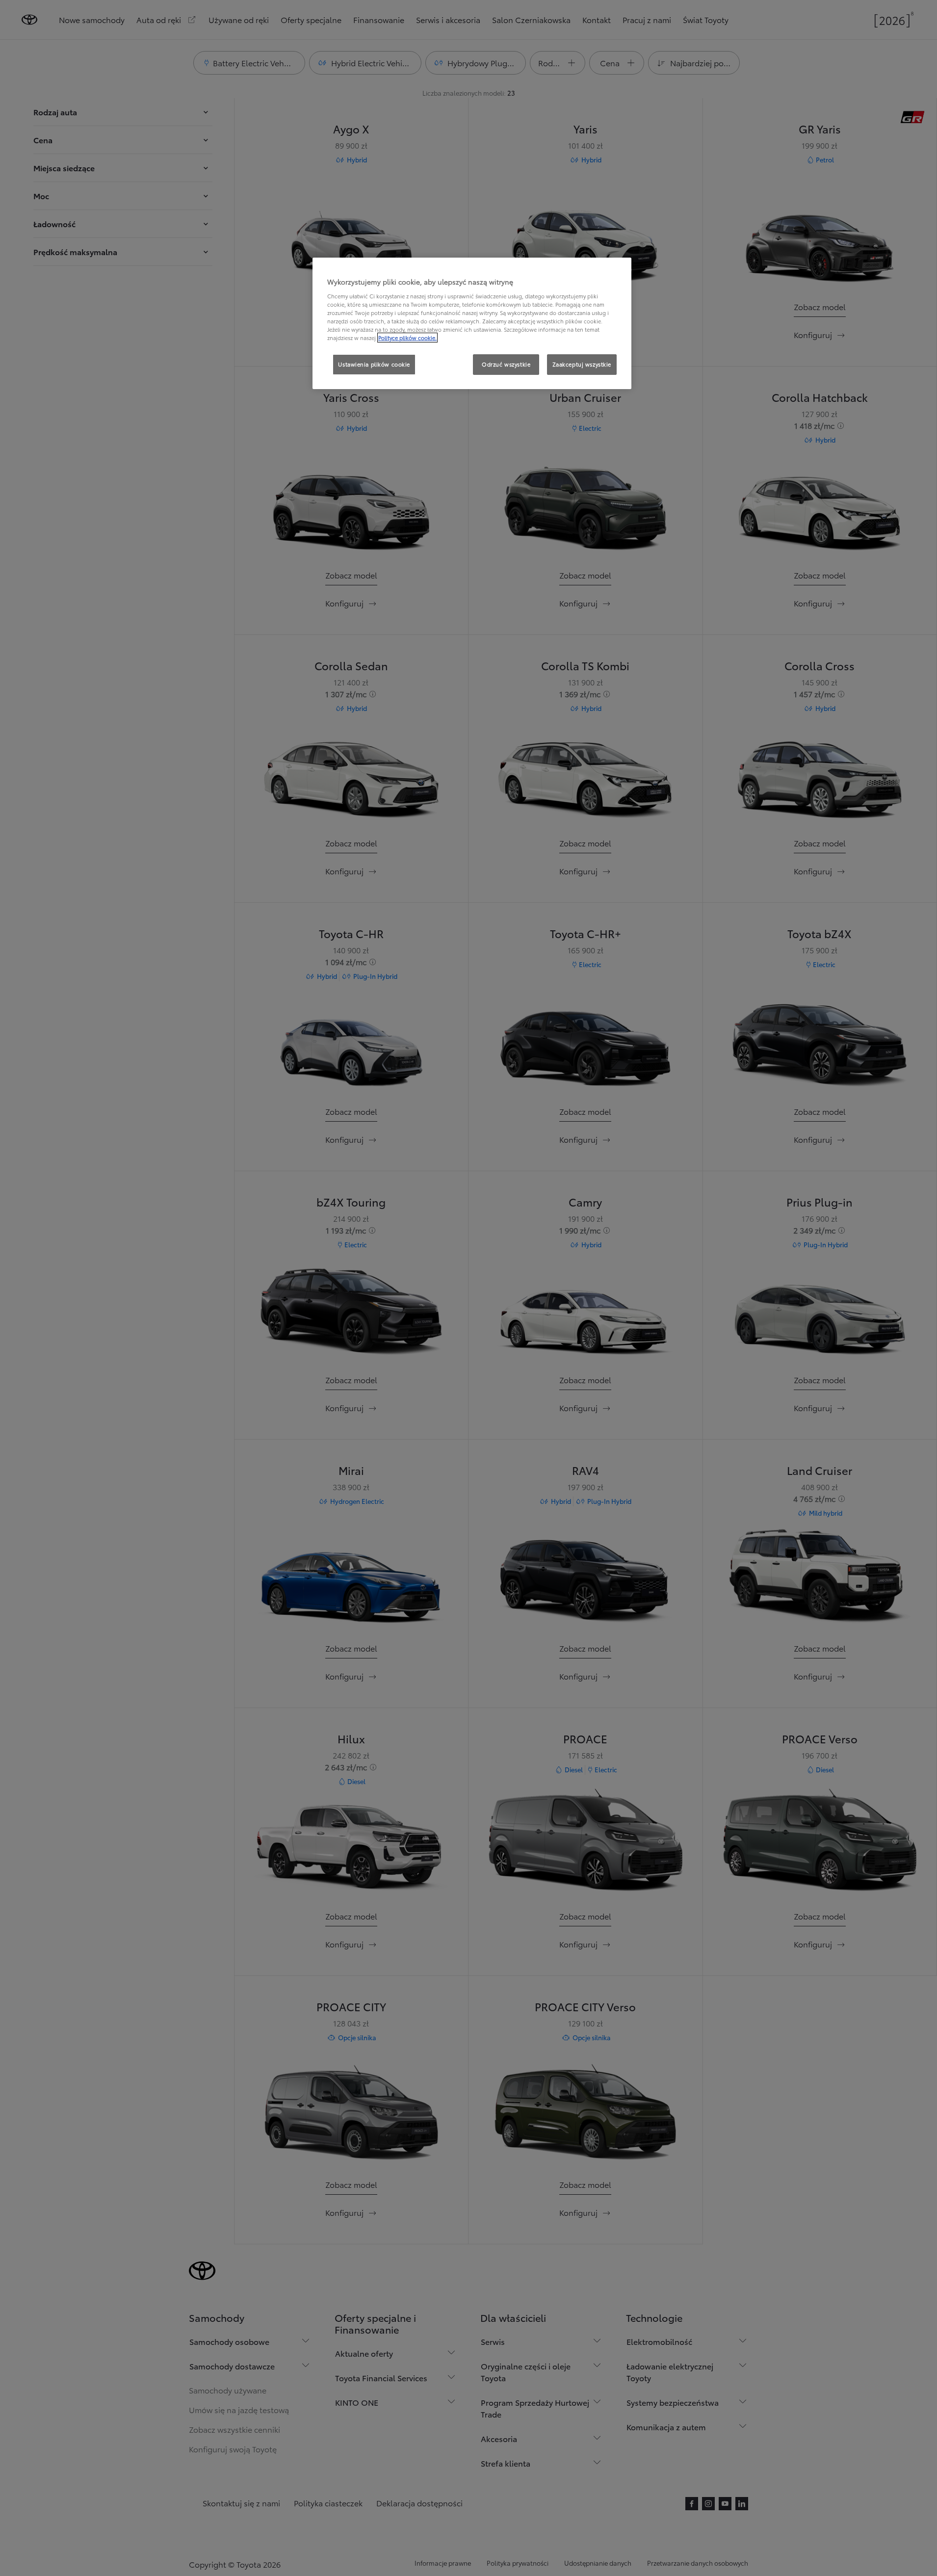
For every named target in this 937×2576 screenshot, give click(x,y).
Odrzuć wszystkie (506, 364)
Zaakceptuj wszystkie (582, 364)
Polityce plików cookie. (407, 338)
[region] (472, 323)
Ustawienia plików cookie (374, 364)
